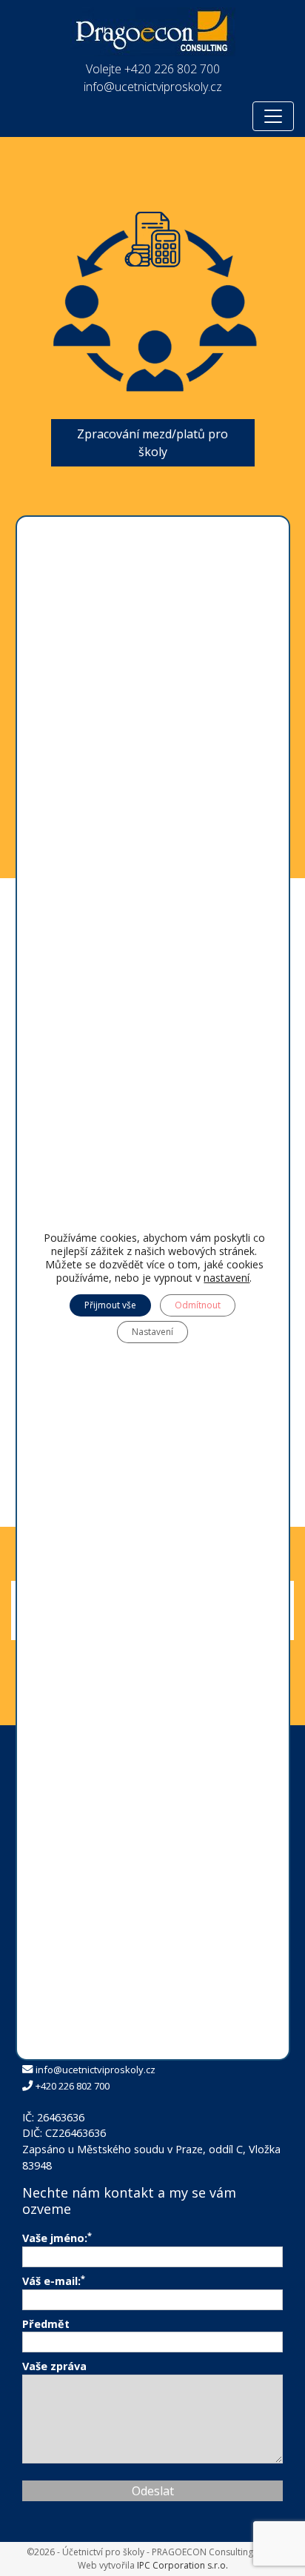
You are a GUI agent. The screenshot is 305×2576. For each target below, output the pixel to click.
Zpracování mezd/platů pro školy (152, 443)
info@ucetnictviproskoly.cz (153, 87)
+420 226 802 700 (172, 69)
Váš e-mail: (54, 2281)
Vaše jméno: (57, 2238)
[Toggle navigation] (273, 116)
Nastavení (152, 1332)
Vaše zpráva (54, 2366)
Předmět (46, 2324)
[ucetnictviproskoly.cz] (153, 27)
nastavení (227, 1278)
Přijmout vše (110, 1305)
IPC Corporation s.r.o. (182, 2565)
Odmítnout (198, 1305)
